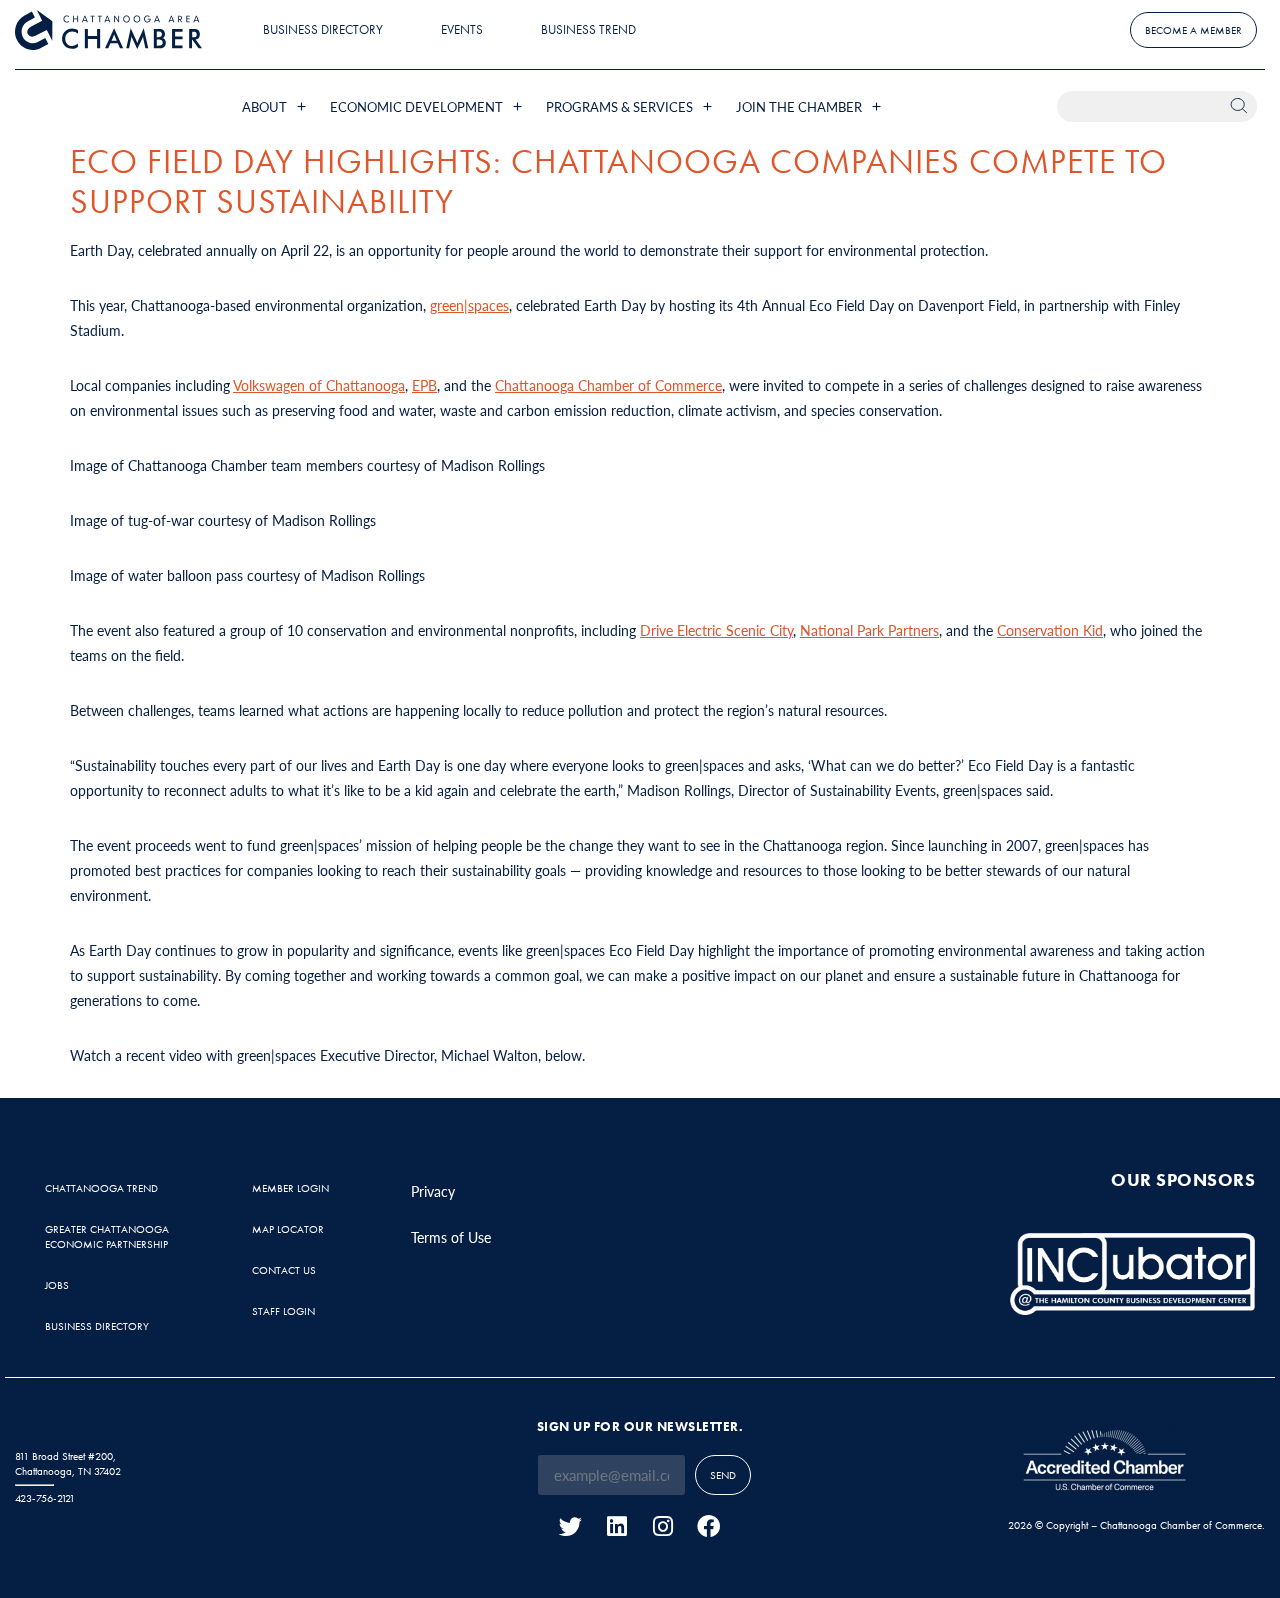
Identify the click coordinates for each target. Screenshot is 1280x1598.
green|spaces (469, 305)
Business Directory (323, 29)
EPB (424, 385)
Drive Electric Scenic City (716, 630)
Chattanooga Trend (101, 1188)
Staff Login (283, 1311)
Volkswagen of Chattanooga (319, 385)
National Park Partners (869, 630)
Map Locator (288, 1229)
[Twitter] (570, 1526)
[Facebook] (708, 1526)
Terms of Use (451, 1237)
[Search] (1241, 106)
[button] (276, 106)
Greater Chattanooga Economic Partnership (107, 1236)
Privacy (433, 1191)
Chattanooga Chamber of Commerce (608, 385)
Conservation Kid (1050, 630)
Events (462, 29)
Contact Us (284, 1270)
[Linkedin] (616, 1526)
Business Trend (588, 29)
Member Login (290, 1188)
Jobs (57, 1285)
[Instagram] (662, 1526)
